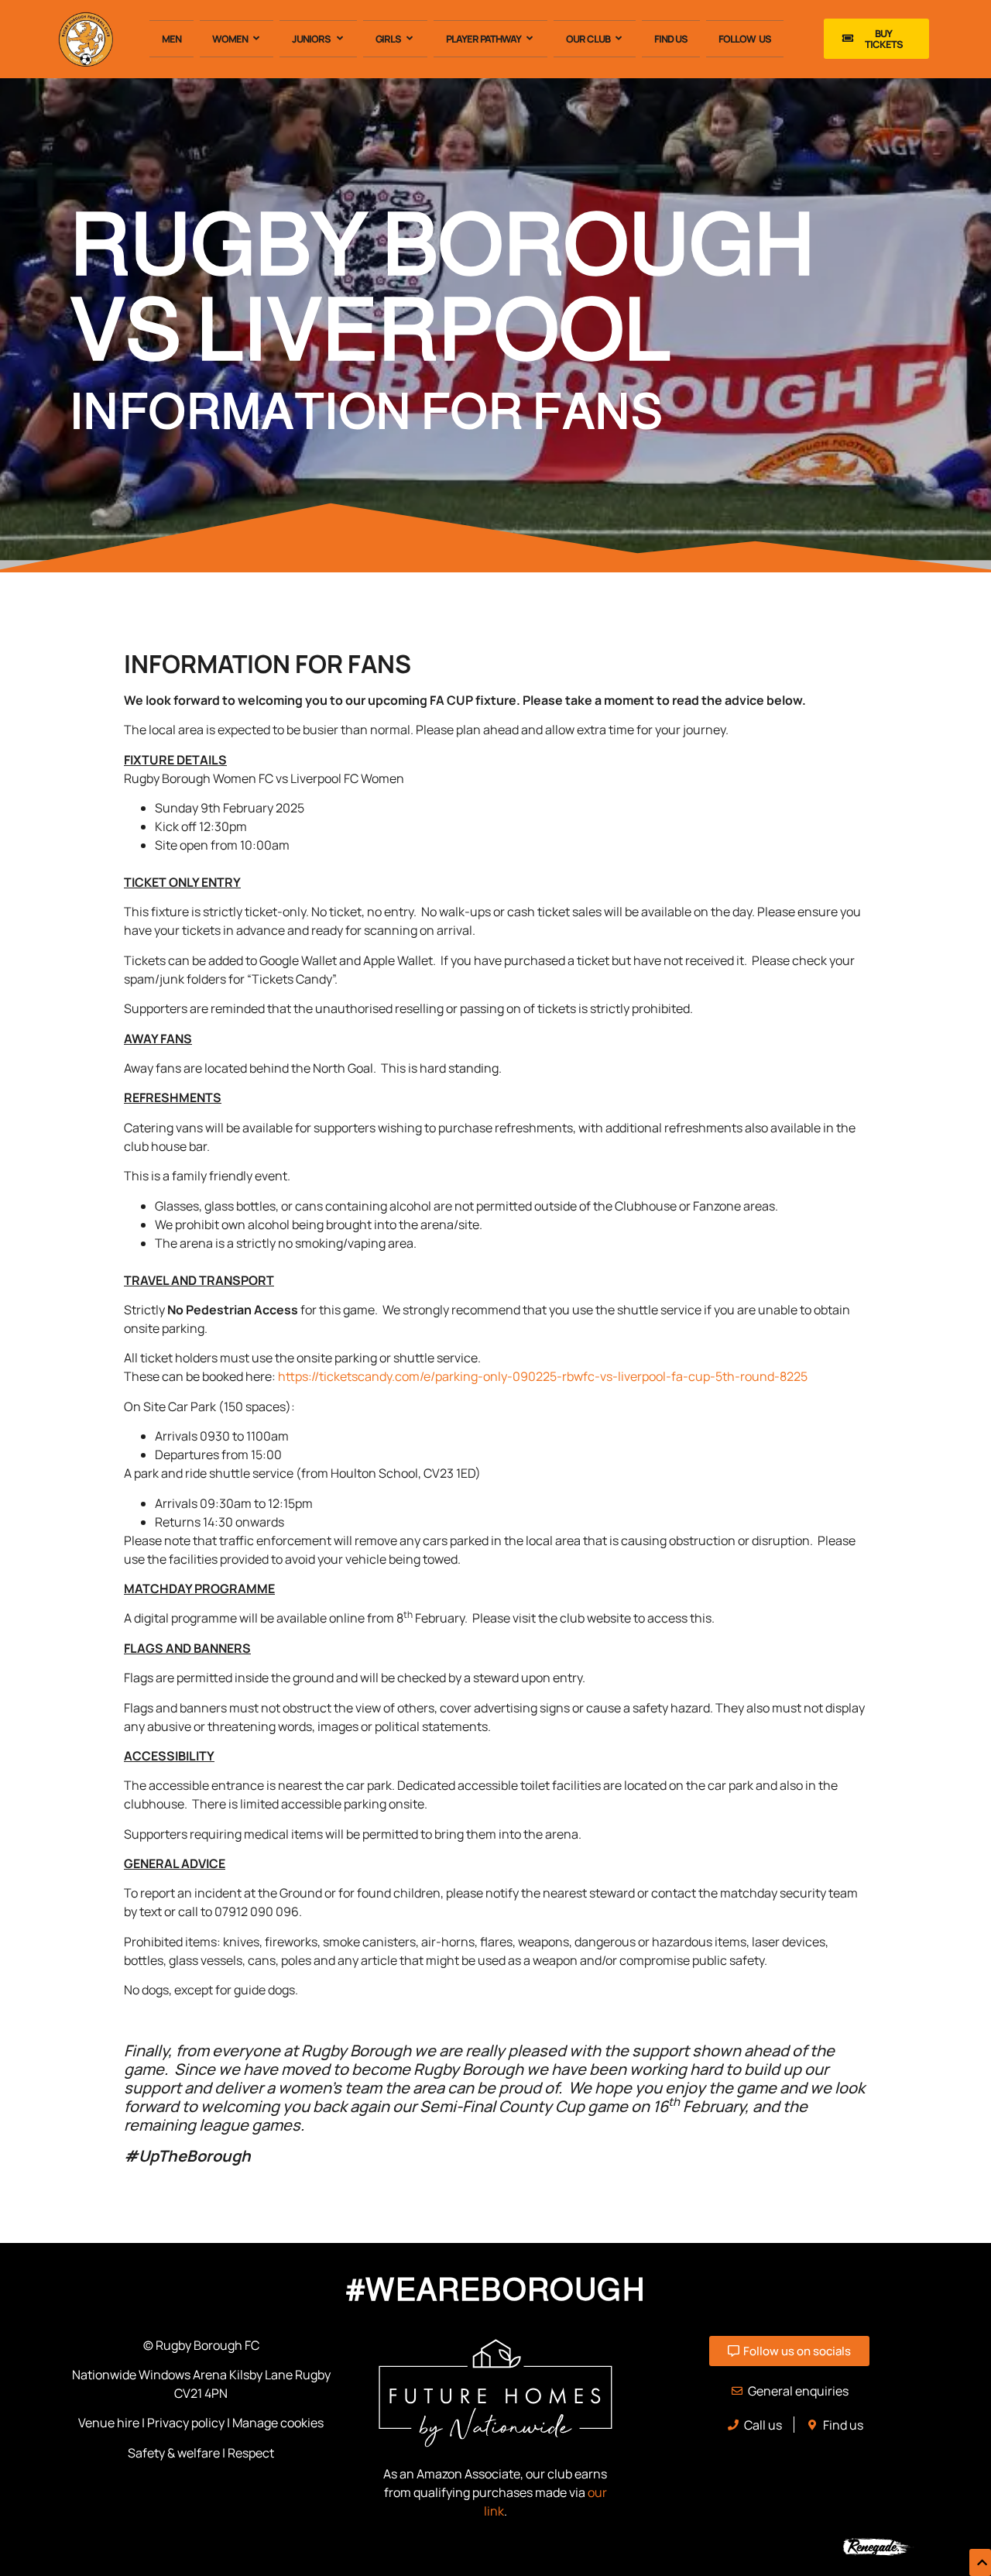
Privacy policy (186, 2423)
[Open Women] (257, 39)
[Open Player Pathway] (530, 39)
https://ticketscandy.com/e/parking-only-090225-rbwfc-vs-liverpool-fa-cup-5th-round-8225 (543, 1376)
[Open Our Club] (619, 39)
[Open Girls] (410, 39)
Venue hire (109, 2423)
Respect (251, 2453)
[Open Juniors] (339, 39)
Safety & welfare (174, 2453)
